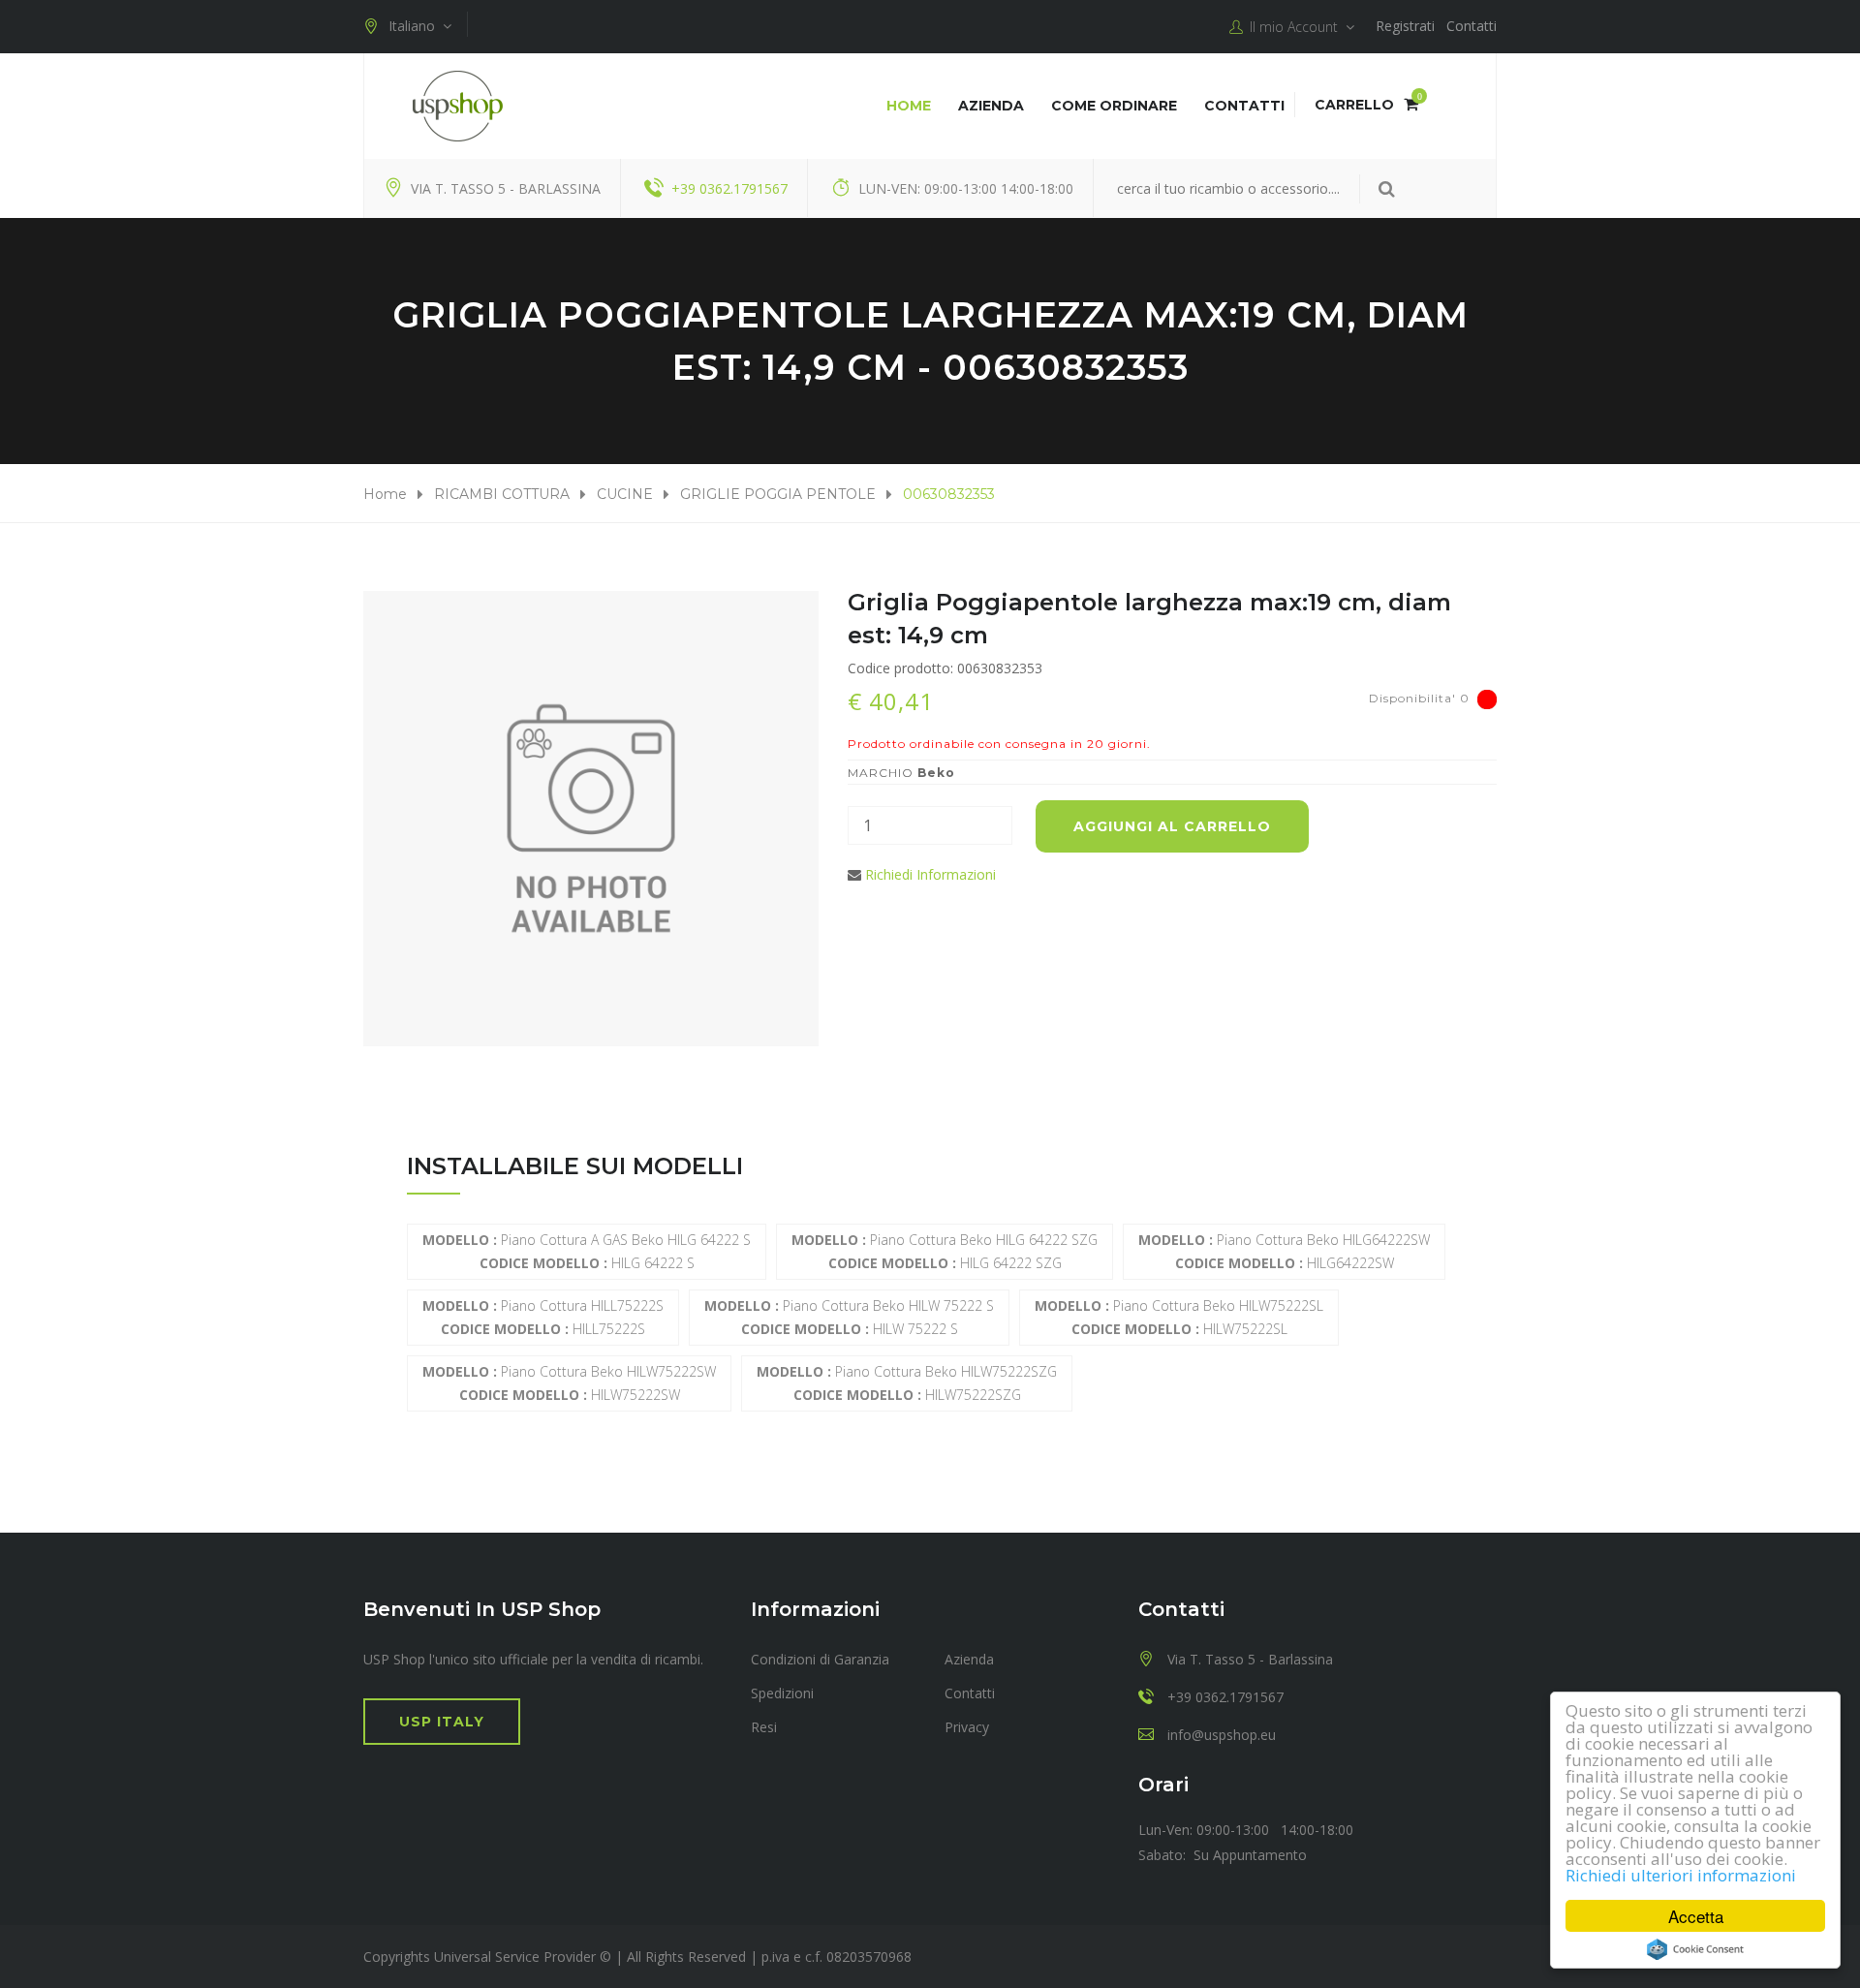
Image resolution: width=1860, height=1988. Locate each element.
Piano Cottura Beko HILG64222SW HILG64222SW (1284, 1251)
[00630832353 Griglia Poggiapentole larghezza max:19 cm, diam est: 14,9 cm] (591, 819)
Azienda (991, 106)
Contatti (1472, 26)
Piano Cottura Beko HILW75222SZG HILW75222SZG (907, 1383)
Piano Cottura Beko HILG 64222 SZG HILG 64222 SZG (945, 1251)
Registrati (1405, 26)
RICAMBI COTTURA (502, 494)
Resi (764, 1727)
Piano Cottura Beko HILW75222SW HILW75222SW (569, 1383)
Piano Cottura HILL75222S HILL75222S (543, 1317)
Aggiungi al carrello (1172, 826)
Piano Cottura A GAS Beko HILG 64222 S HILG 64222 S (587, 1251)
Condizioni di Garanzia (820, 1659)
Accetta (1696, 1916)
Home (909, 106)
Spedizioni (782, 1693)
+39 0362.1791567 (729, 188)
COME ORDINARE (1114, 106)
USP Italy (442, 1722)
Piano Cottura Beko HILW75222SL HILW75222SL (1179, 1317)
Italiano (416, 26)
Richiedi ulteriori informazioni (1681, 1875)
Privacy (967, 1727)
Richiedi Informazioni (930, 874)
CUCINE (625, 494)
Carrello (1366, 105)
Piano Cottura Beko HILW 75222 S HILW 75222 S (849, 1317)
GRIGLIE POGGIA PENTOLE (778, 494)
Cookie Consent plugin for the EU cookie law (1695, 1949)
